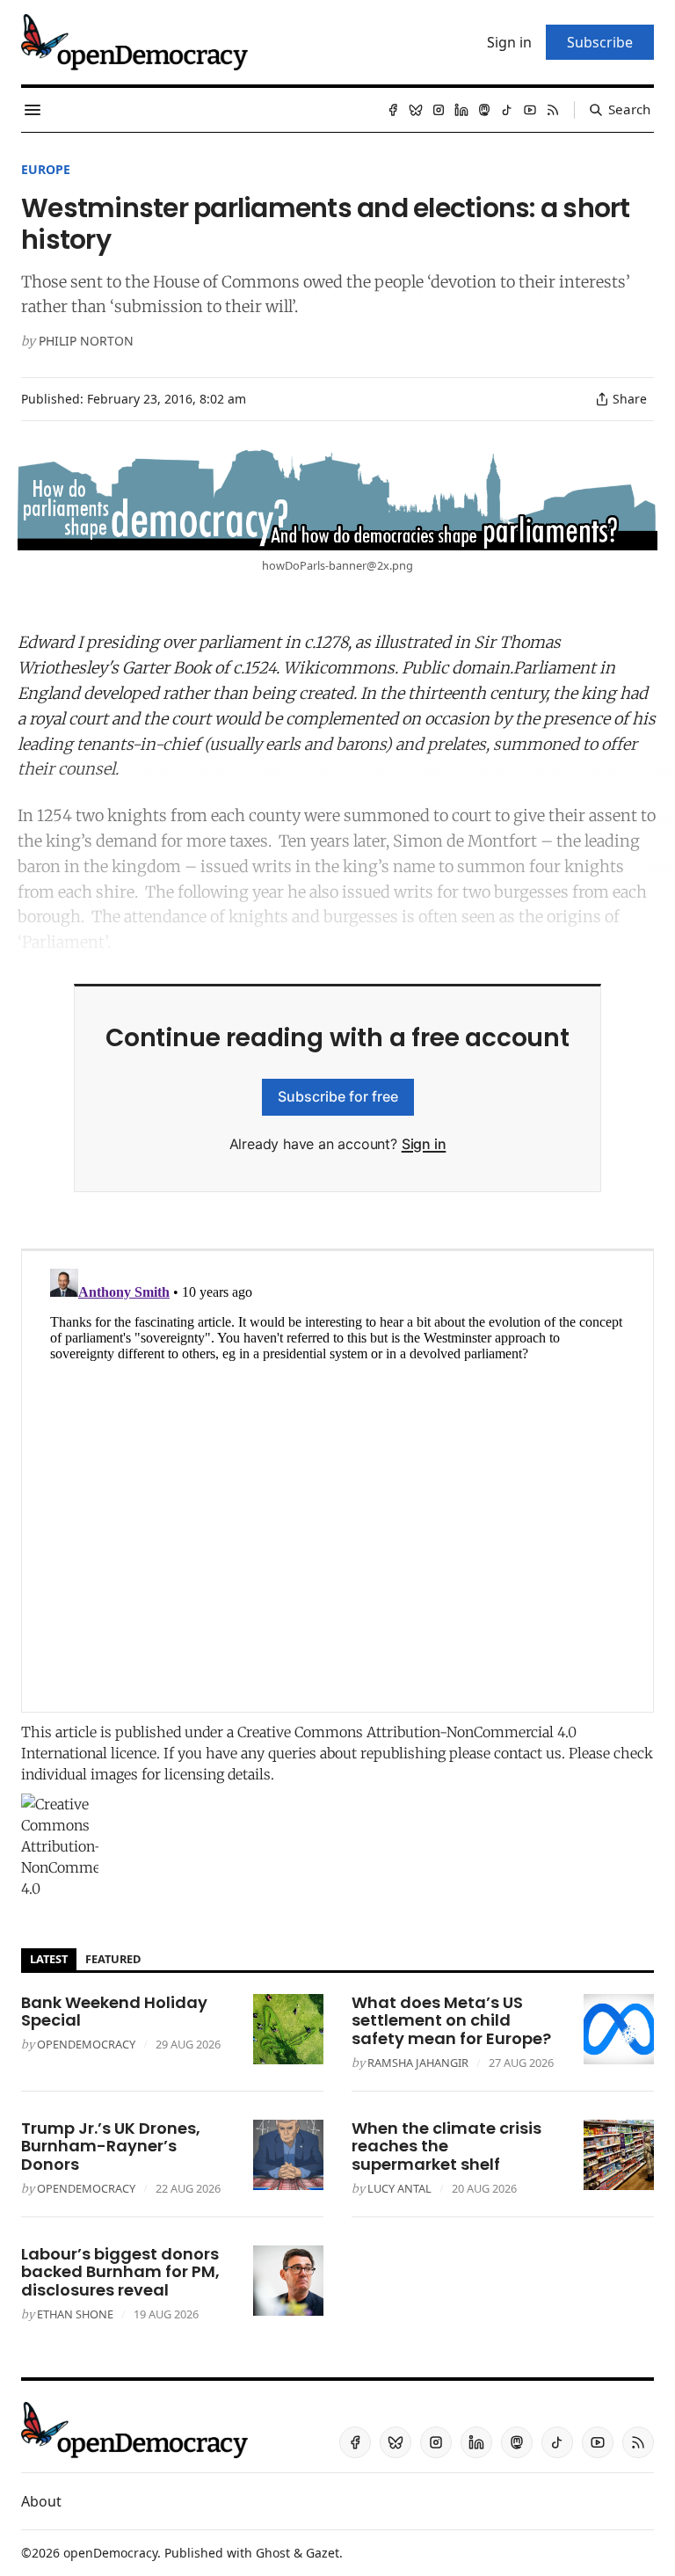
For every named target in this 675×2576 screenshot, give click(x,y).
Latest (49, 1959)
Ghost (273, 2553)
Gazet (323, 2553)
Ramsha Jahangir (418, 2063)
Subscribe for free (338, 1096)
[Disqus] (337, 1481)
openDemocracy (86, 2044)
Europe (46, 169)
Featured (113, 1959)
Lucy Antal (399, 2188)
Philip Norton (86, 341)
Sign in (424, 1144)
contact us (528, 1753)
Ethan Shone (75, 2314)
